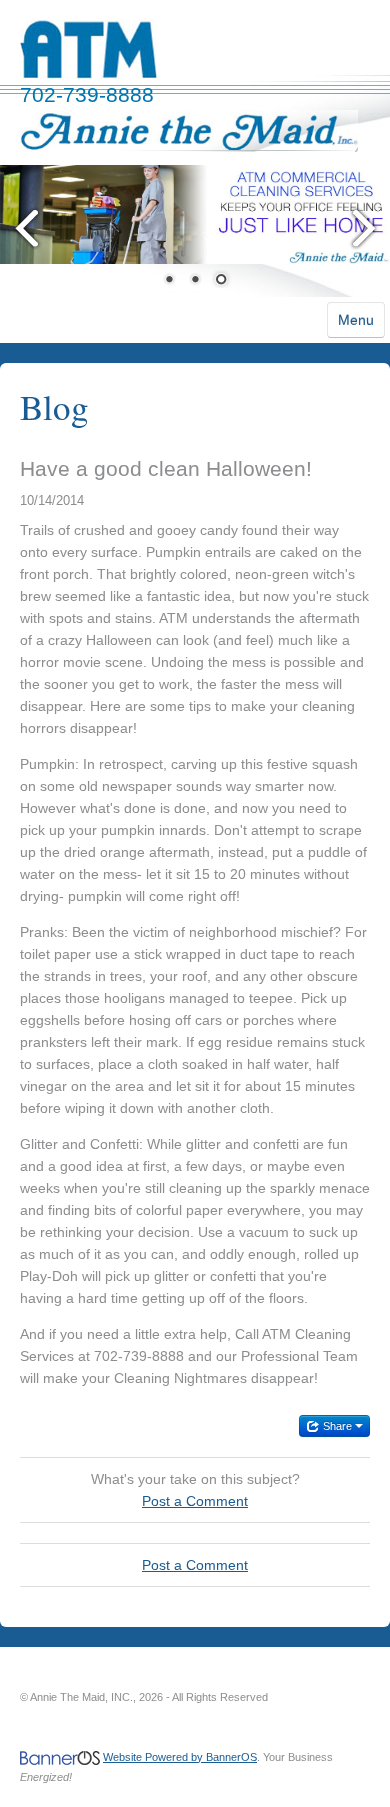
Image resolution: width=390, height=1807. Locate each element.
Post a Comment (195, 1501)
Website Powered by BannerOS (180, 1757)
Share (337, 1426)
